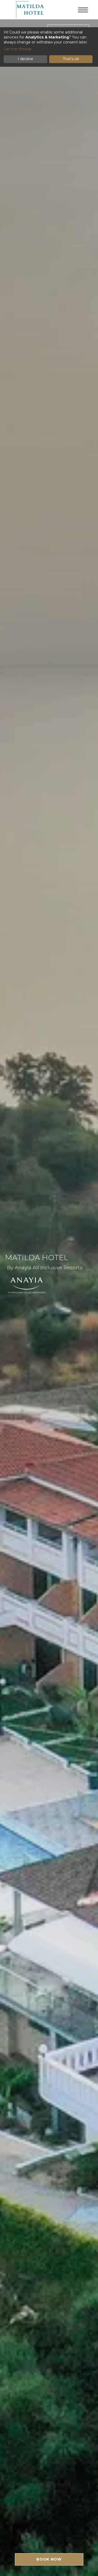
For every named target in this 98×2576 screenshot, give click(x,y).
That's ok (71, 59)
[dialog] (49, 47)
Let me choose (18, 49)
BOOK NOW (49, 2559)
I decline (25, 59)
